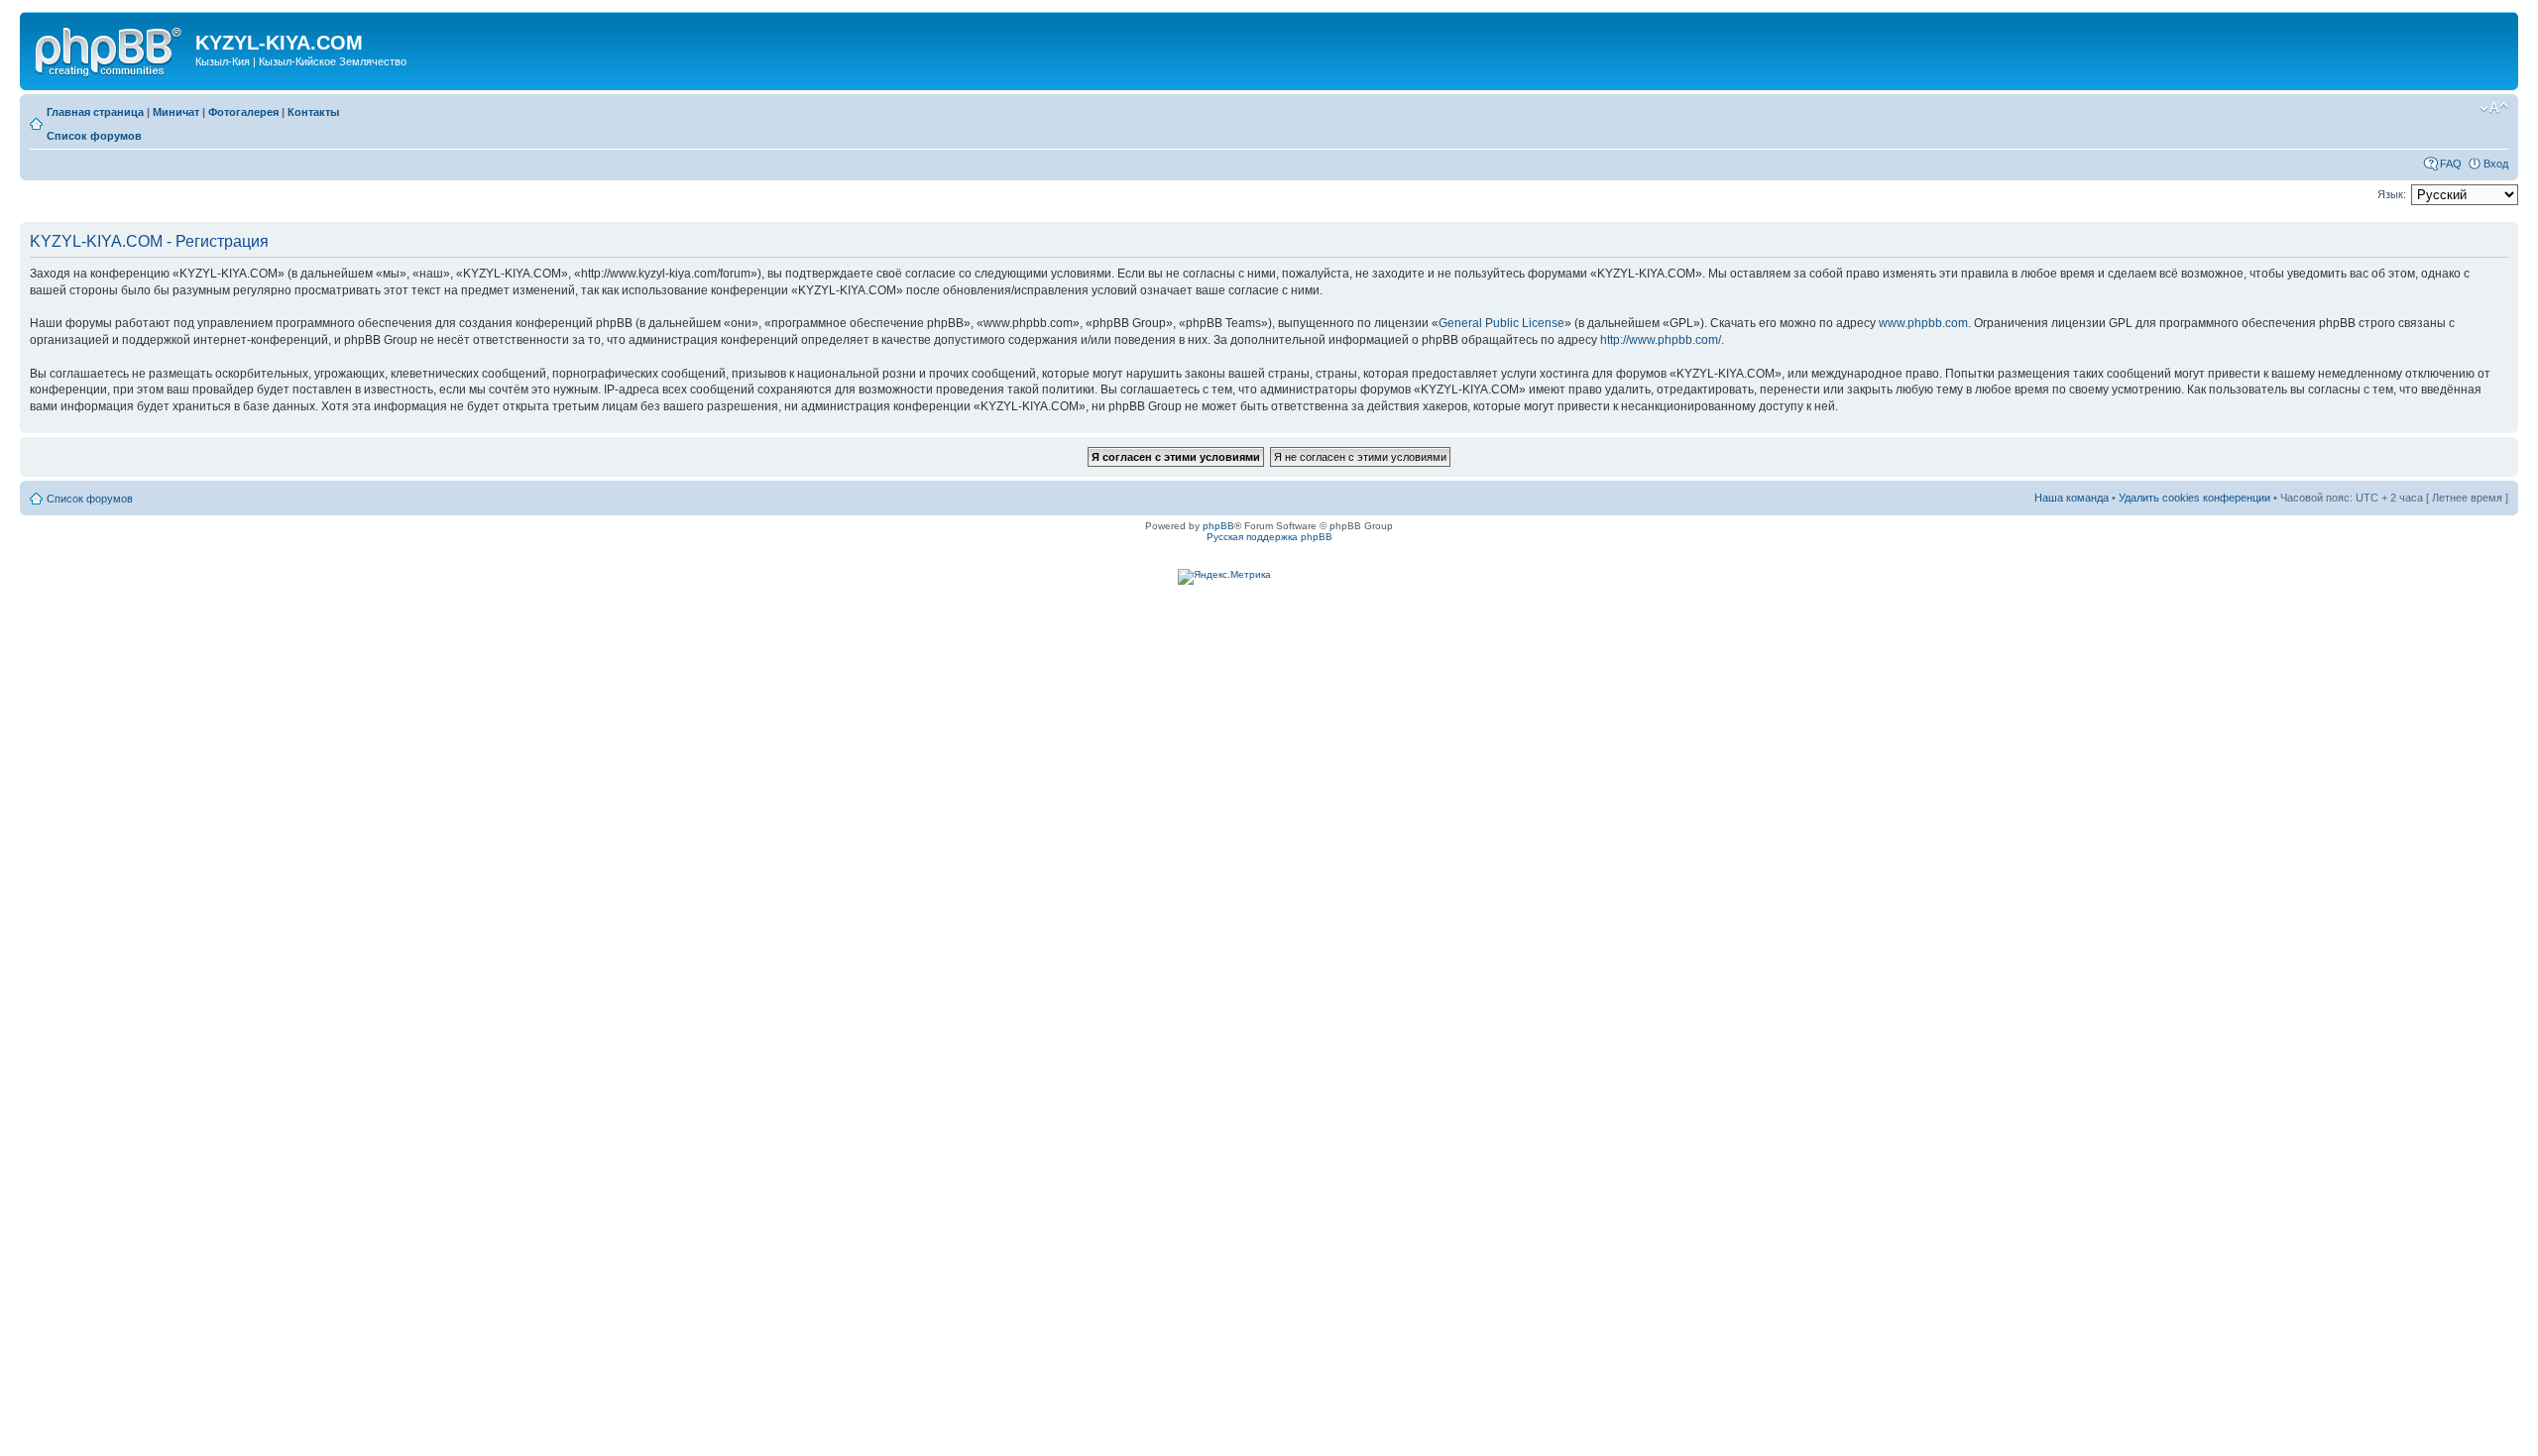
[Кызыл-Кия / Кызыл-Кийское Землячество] (110, 49)
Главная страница (95, 112)
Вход (2496, 164)
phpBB (1218, 526)
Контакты (313, 112)
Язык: (2392, 194)
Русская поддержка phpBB (1269, 537)
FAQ (2451, 164)
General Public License (1501, 323)
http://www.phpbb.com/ (1661, 340)
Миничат (176, 112)
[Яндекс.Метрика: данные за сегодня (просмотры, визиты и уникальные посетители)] (1224, 577)
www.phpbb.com (1923, 323)
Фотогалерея (243, 112)
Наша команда (2072, 498)
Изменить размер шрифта (2494, 108)
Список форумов (94, 136)
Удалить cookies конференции (2194, 498)
